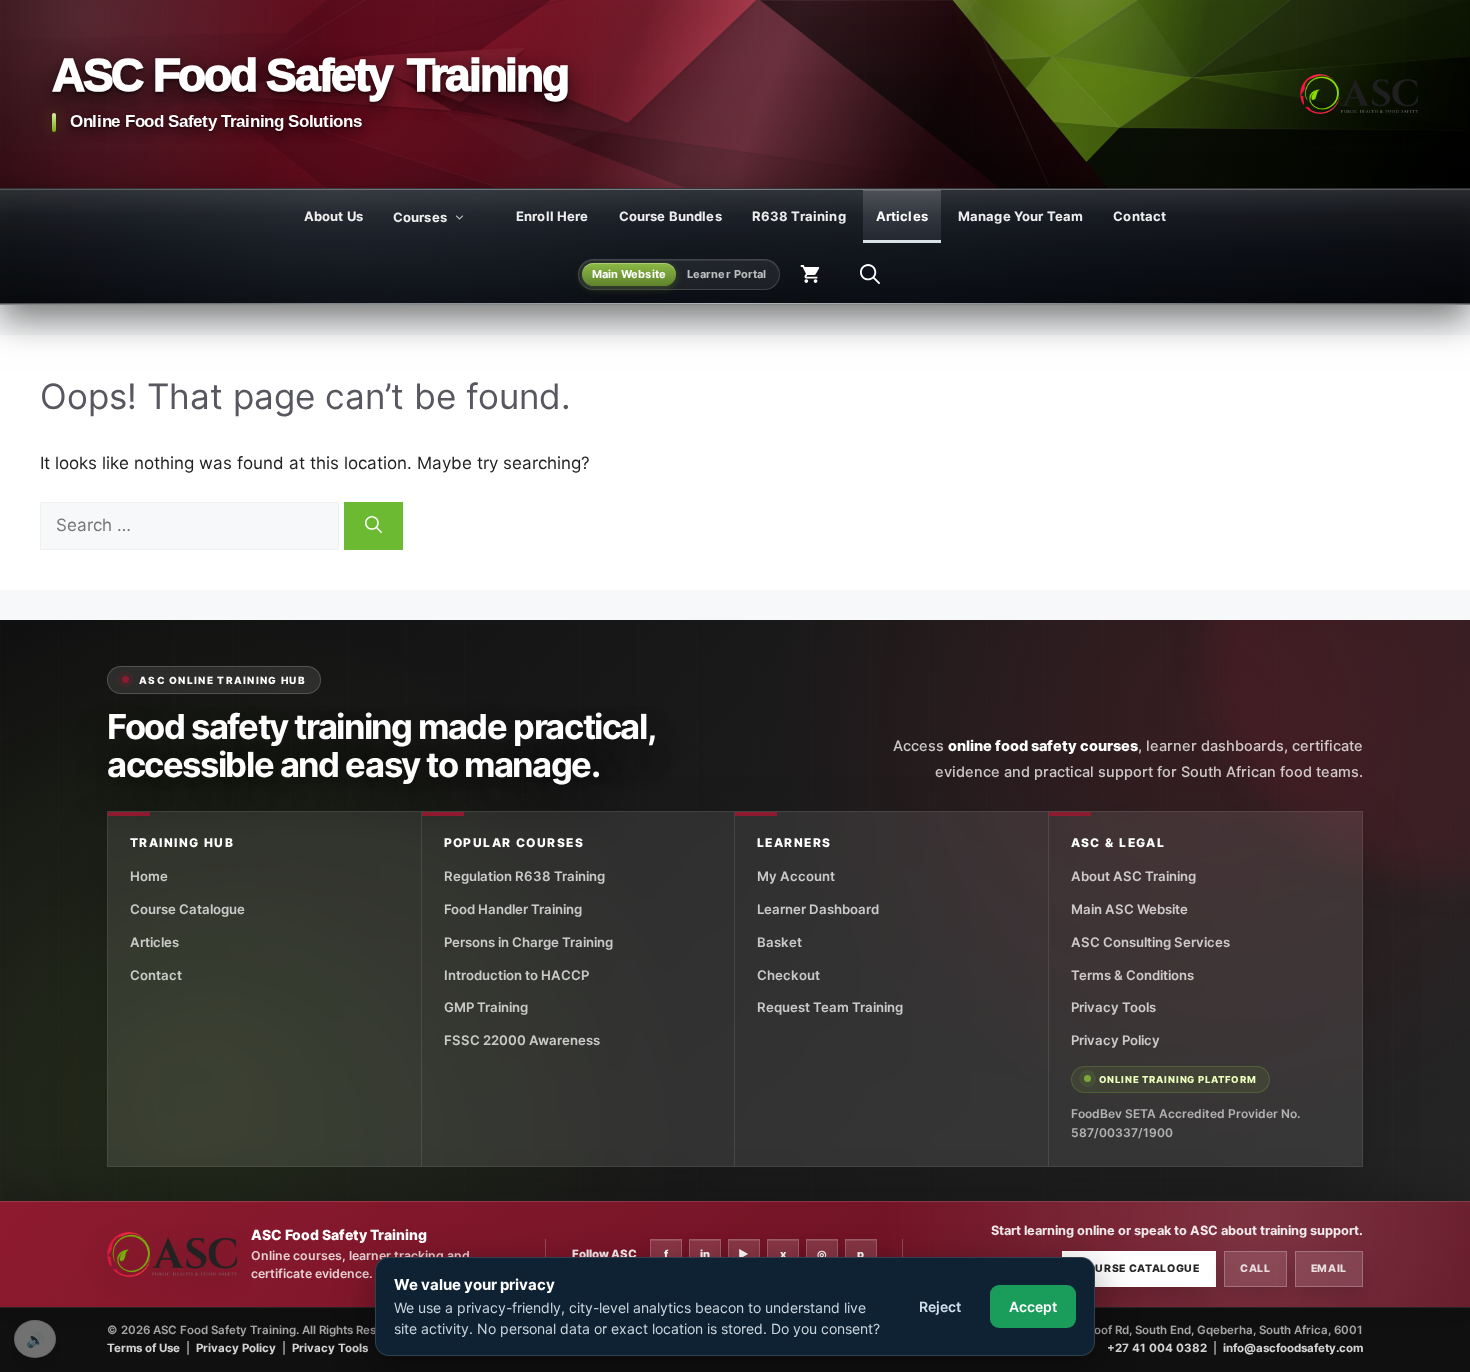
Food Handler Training (513, 909)
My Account (796, 876)
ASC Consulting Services (1150, 942)
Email (1329, 1268)
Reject (940, 1306)
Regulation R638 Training (524, 876)
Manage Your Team (1020, 216)
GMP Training (486, 1007)
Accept (1033, 1306)
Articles (902, 216)
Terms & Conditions (1132, 975)
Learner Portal (727, 274)
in (705, 1254)
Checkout (788, 975)
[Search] (373, 526)
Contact (1139, 216)
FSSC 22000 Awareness (522, 1040)
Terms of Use (143, 1348)
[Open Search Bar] (870, 274)
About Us (333, 216)
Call (1255, 1268)
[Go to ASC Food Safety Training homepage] (1359, 94)
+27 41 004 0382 (1157, 1348)
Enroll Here (552, 216)
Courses (420, 217)
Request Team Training (830, 1007)
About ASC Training (1133, 876)
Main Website (629, 274)
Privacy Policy (1115, 1040)
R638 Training (799, 216)
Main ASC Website (1129, 909)
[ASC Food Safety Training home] (172, 1254)
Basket (779, 942)
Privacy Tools (1113, 1007)
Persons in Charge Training (528, 942)
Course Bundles (670, 216)
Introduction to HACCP (516, 975)
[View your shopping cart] (810, 274)
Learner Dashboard (818, 909)
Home (149, 876)
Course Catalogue (187, 909)
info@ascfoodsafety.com (1293, 1348)
